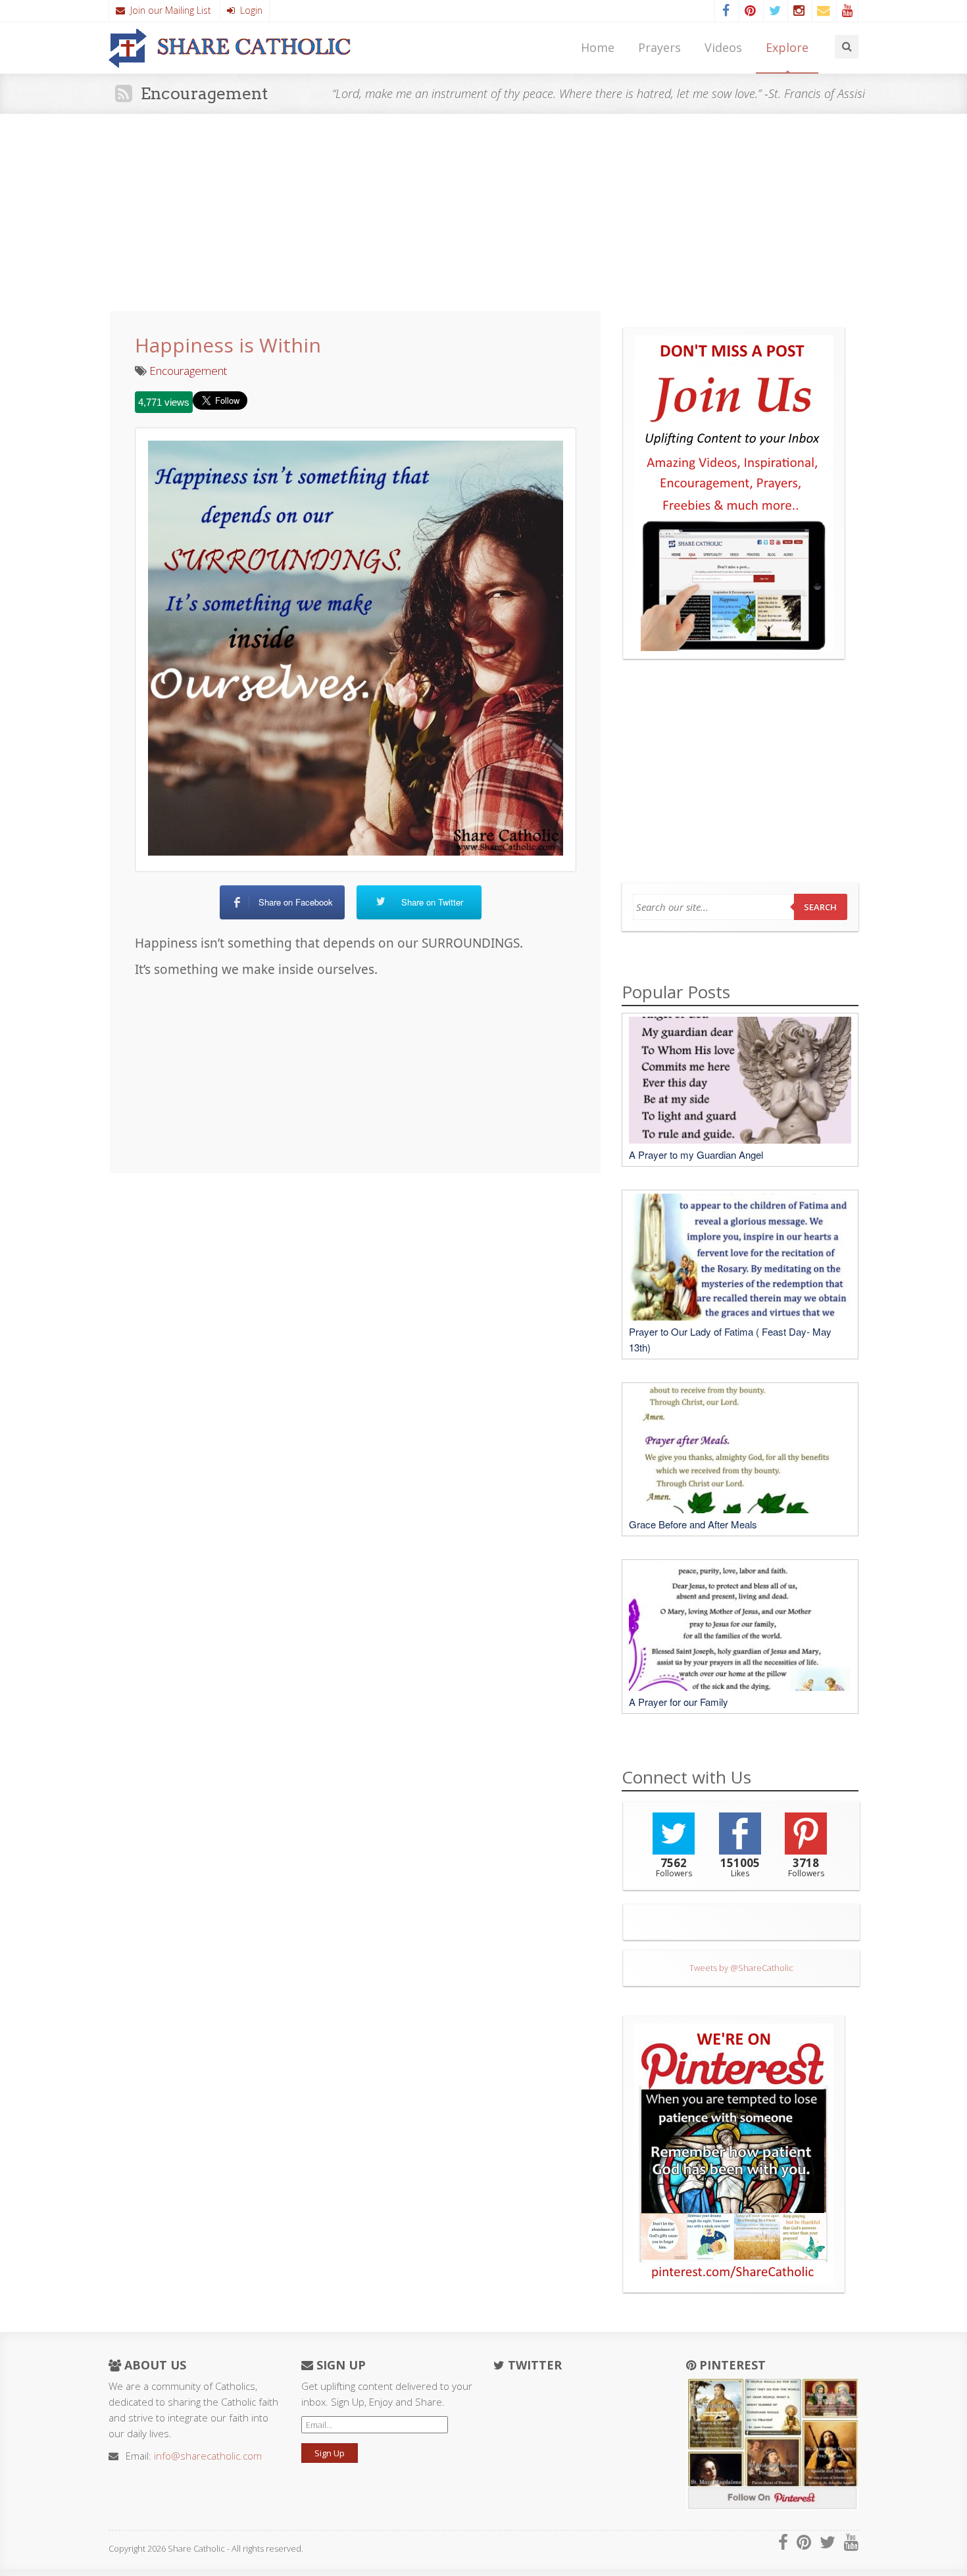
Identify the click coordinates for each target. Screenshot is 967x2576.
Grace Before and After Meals (693, 1524)
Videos (723, 47)
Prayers (659, 47)
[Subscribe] (823, 11)
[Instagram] (799, 11)
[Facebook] (726, 11)
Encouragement (188, 371)
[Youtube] (847, 11)
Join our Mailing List (168, 10)
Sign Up (330, 2453)
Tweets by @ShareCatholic (741, 1968)
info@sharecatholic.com (208, 2456)
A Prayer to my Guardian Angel (696, 1154)
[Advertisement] (484, 212)
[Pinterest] (750, 11)
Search (820, 907)
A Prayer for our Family (679, 1702)
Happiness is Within (228, 345)
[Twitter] (774, 11)
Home (598, 47)
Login (249, 10)
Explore (787, 47)
